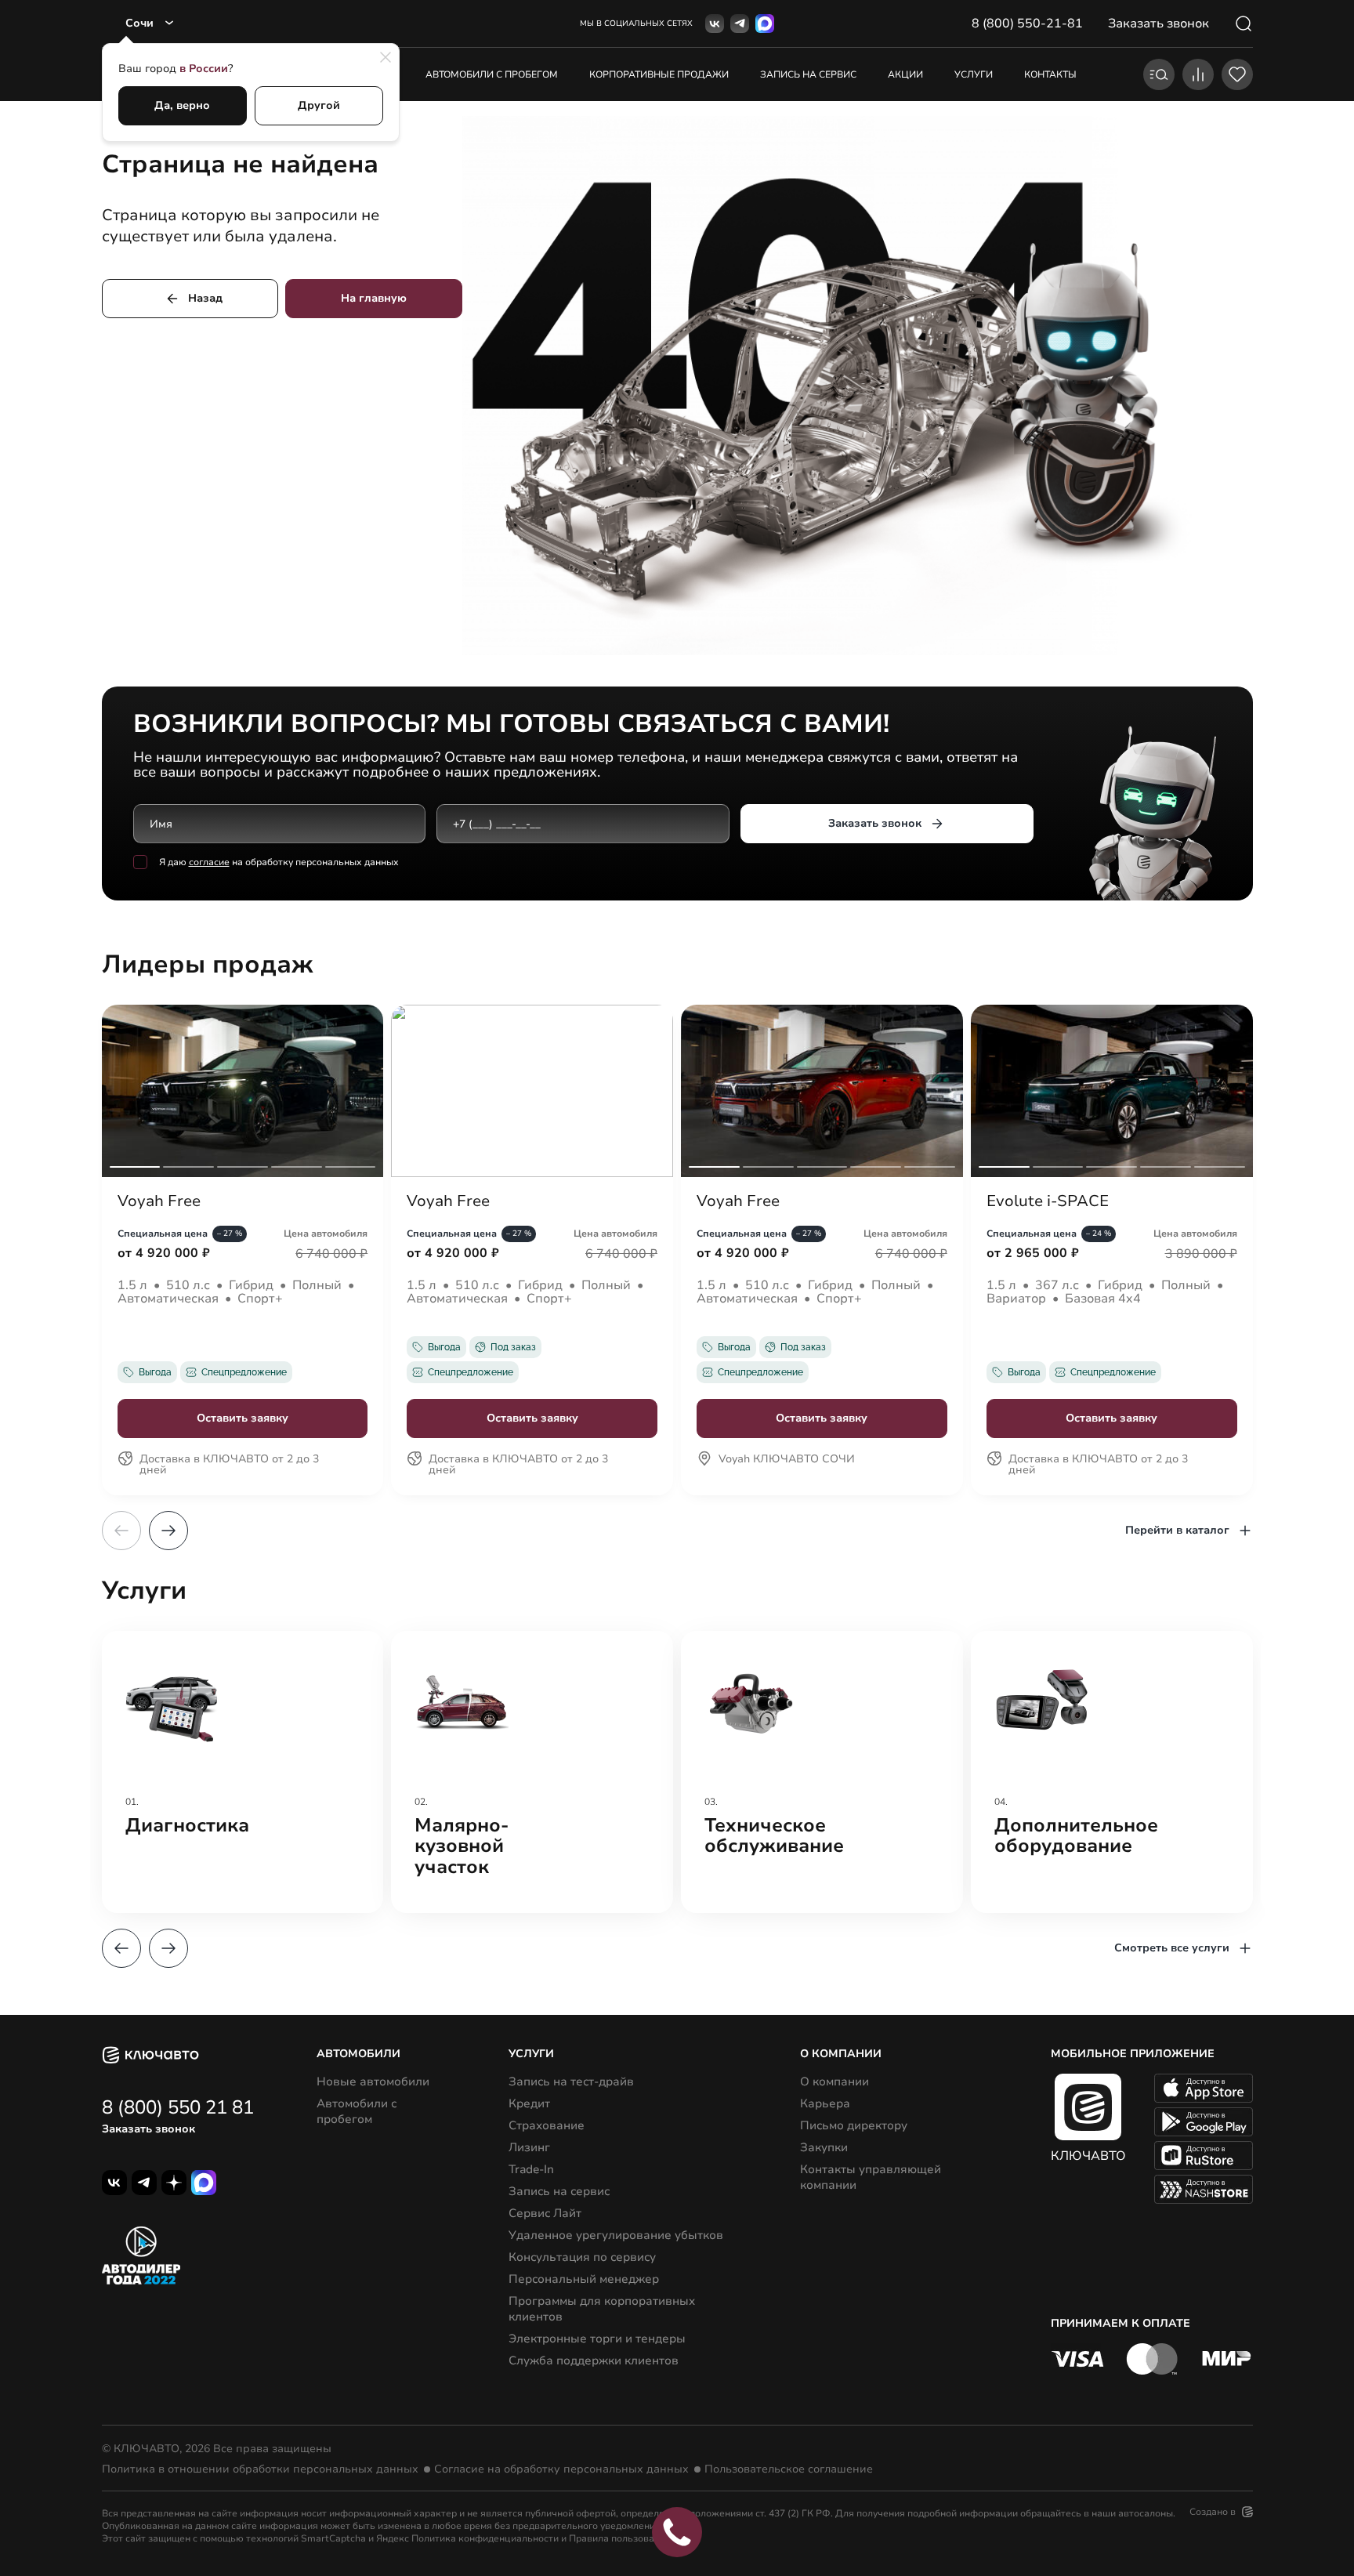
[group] (243, 1772)
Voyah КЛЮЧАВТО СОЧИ (787, 1460)
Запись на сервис (559, 2191)
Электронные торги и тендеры (597, 2339)
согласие (209, 862)
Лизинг (529, 2147)
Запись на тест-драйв (571, 2081)
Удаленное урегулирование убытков (616, 2235)
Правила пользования (620, 2538)
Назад (205, 298)
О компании (834, 2081)
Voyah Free (159, 1201)
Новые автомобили (373, 2081)
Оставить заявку (243, 1418)
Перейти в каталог (1177, 1530)
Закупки (824, 2147)
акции (905, 74)
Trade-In (531, 2169)
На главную (374, 298)
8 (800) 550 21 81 (178, 2107)
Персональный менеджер (584, 2279)
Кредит (529, 2103)
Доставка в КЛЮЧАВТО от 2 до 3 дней (229, 1466)
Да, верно (182, 105)
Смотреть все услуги (1172, 1948)
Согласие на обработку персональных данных (561, 2469)
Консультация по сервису (582, 2257)
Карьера (825, 2103)
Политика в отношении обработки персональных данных (260, 2469)
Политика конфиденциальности (485, 2538)
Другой (319, 105)
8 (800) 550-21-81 (1027, 24)
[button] (168, 1531)
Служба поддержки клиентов (594, 2360)
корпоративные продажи (659, 74)
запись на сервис (808, 74)
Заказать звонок (875, 823)
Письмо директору (854, 2125)
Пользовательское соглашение (789, 2469)
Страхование (547, 2125)
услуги (974, 74)
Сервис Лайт (545, 2213)
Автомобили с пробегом (492, 74)
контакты (1050, 74)
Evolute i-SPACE (1048, 1201)
